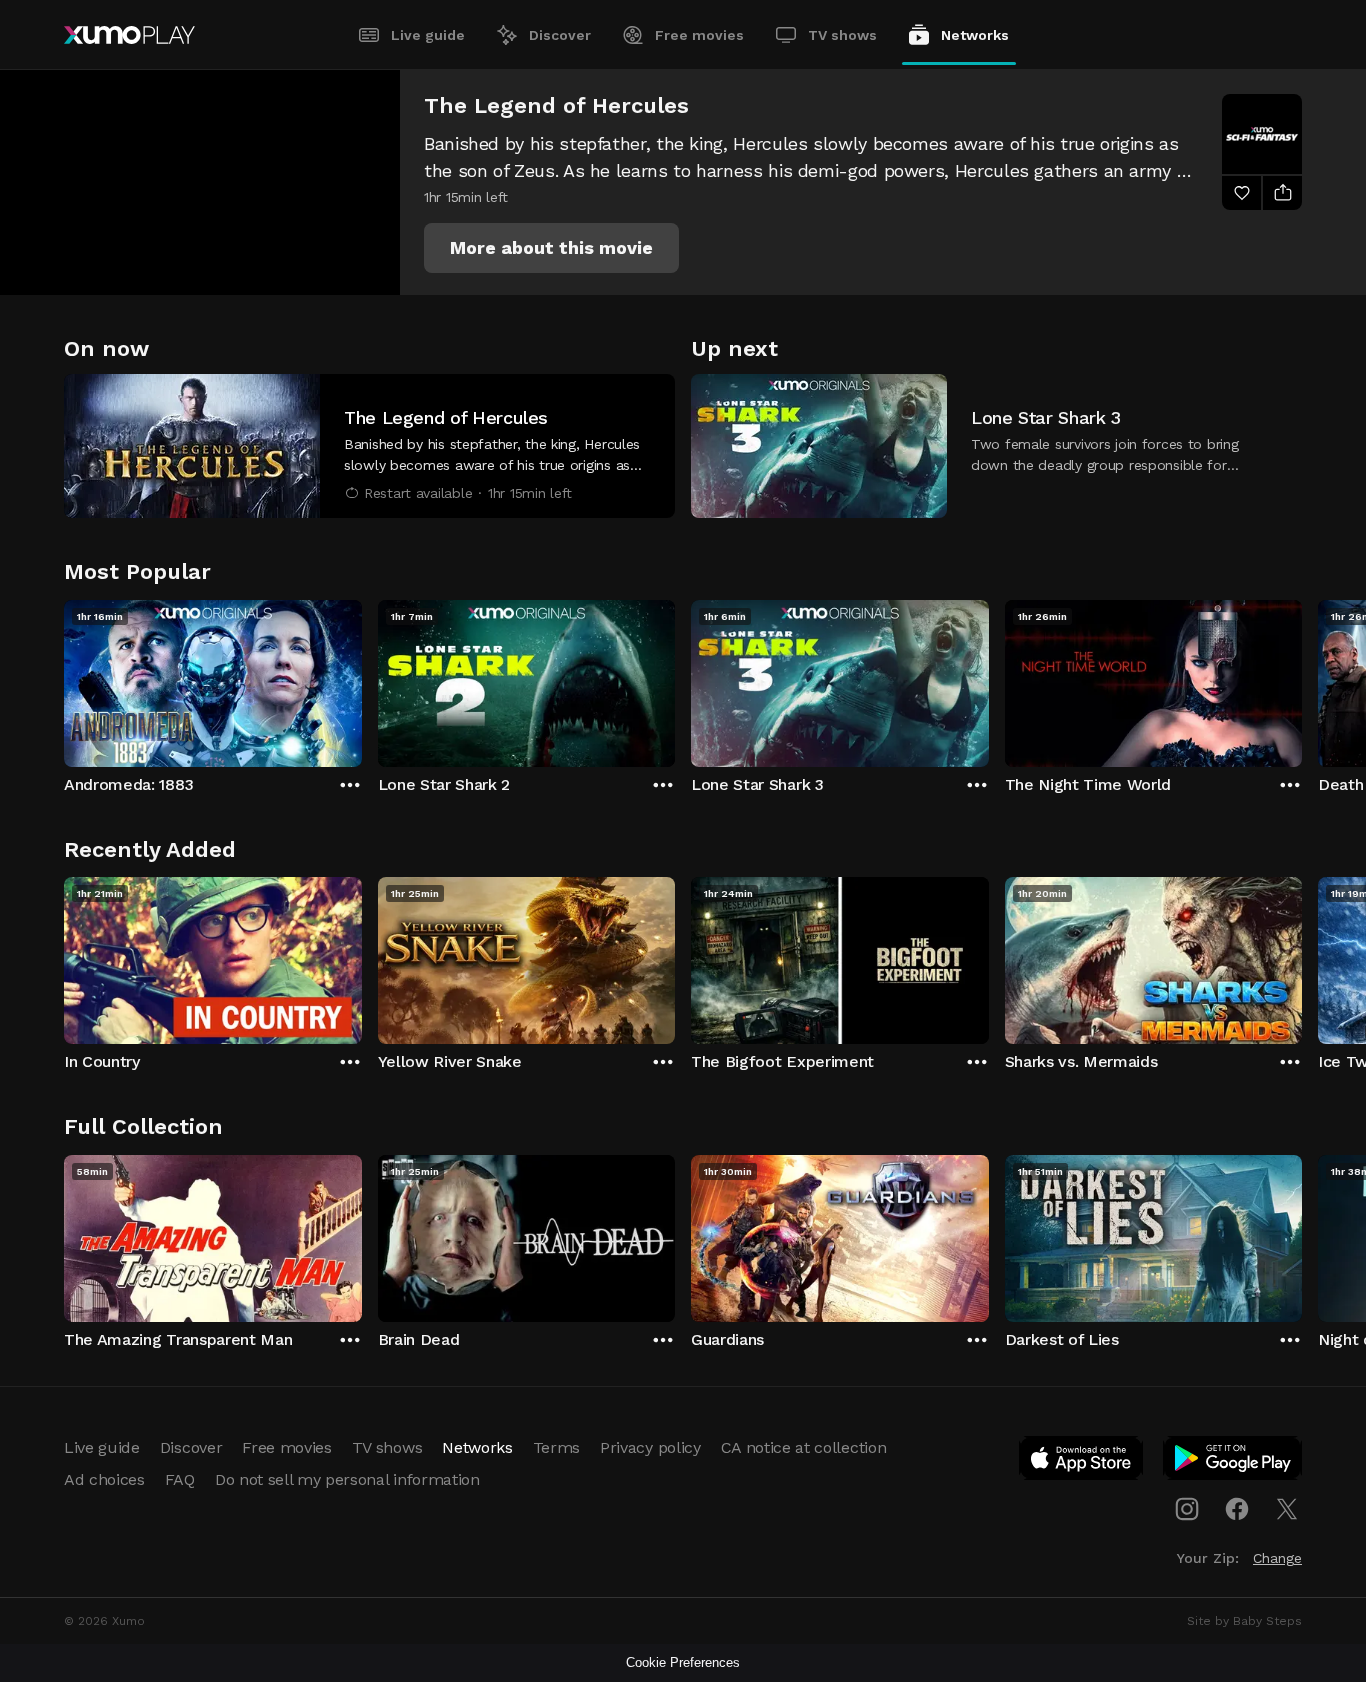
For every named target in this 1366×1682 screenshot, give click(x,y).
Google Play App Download (1233, 1462)
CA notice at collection (804, 1447)
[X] (1287, 1509)
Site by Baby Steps (1244, 1621)
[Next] (1302, 679)
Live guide (428, 35)
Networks (975, 35)
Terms (556, 1447)
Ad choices (104, 1479)
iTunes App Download (1082, 1462)
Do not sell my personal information (347, 1479)
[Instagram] (1187, 1509)
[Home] (129, 35)
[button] (551, 248)
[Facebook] (1237, 1509)
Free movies (699, 35)
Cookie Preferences (683, 1662)
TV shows (842, 35)
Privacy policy (650, 1447)
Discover (560, 35)
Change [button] (1277, 1558)
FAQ (180, 1479)
